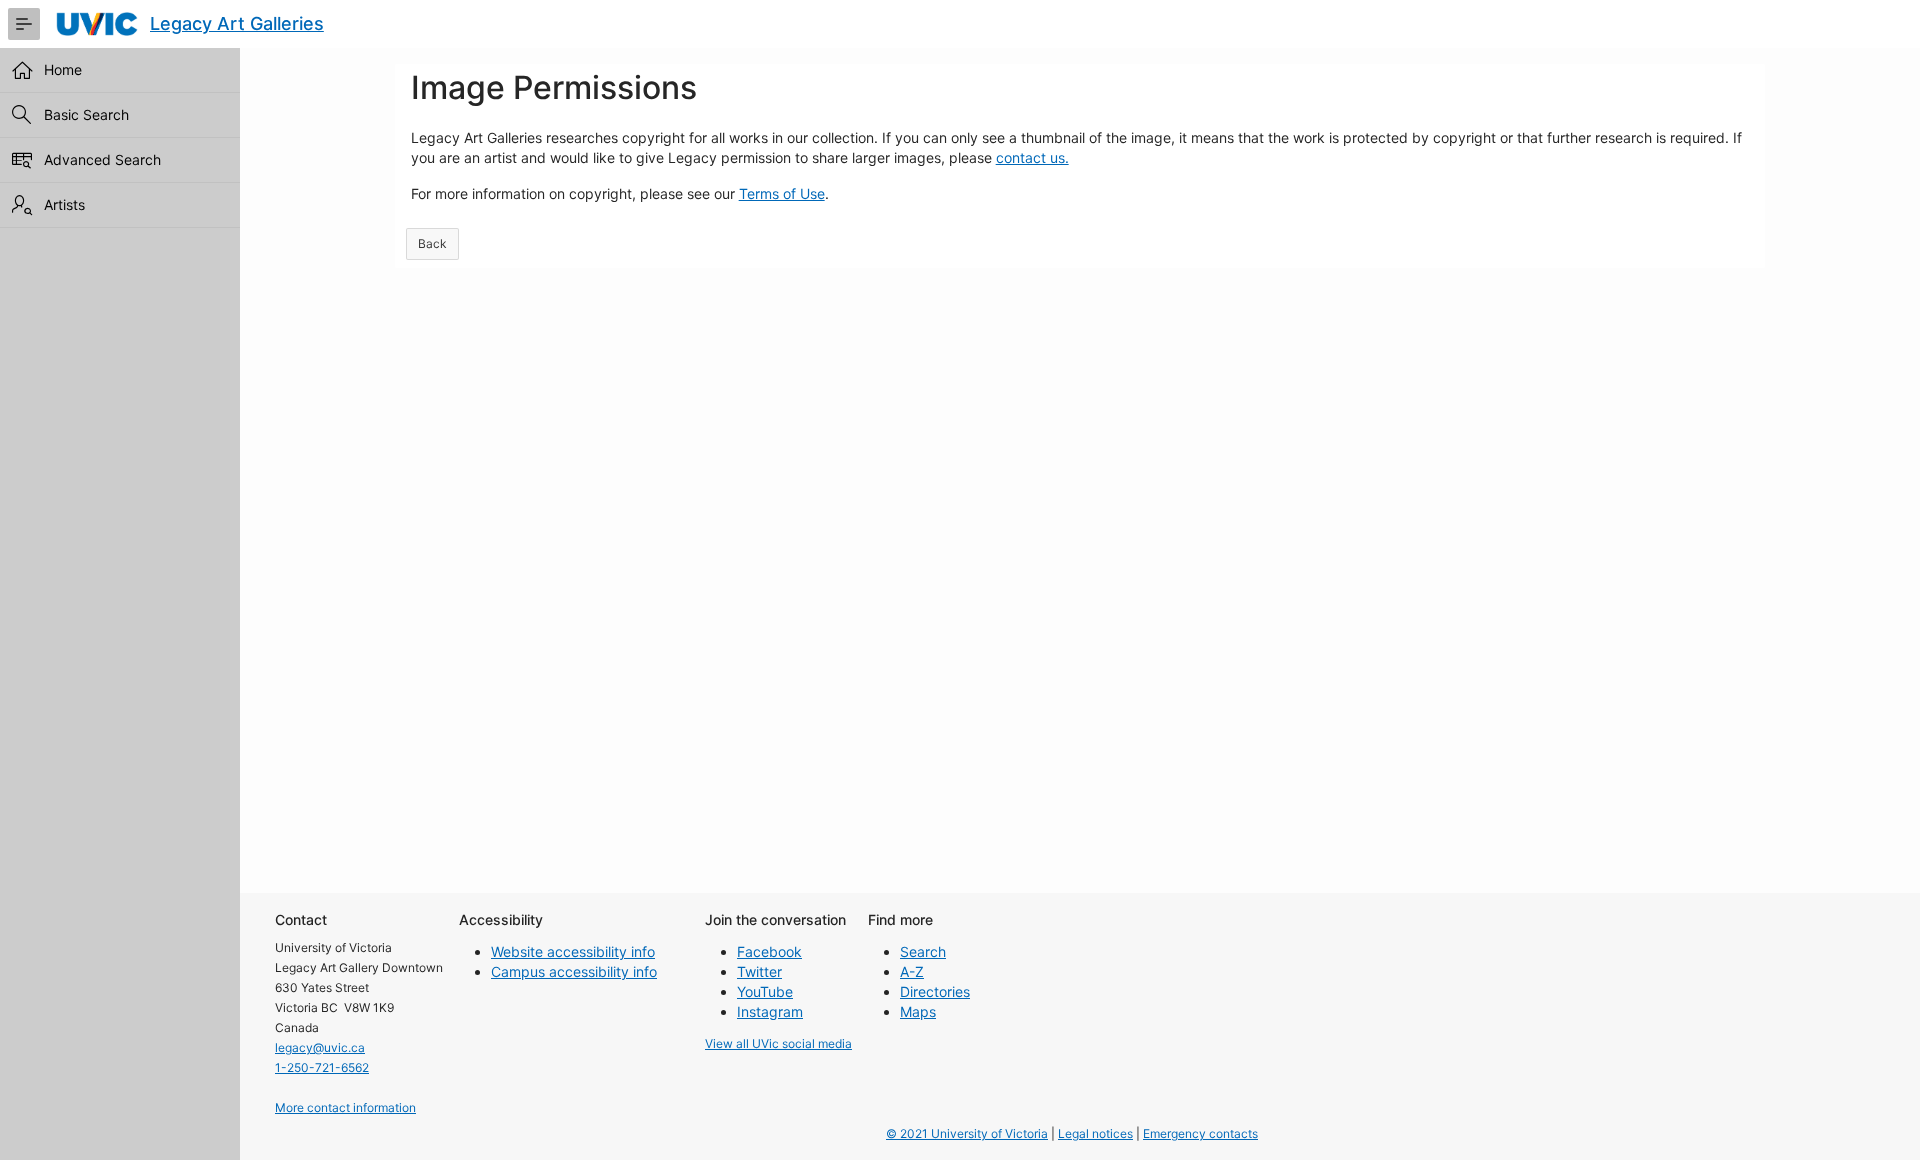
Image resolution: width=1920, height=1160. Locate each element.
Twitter (759, 971)
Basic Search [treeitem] (86, 114)
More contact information (345, 1107)
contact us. (1032, 157)
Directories (935, 991)
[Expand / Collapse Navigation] (24, 24)
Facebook (769, 951)
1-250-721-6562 (322, 1067)
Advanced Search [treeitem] (102, 159)
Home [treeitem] (63, 69)
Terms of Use (782, 193)
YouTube (765, 991)
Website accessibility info (573, 951)
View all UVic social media (778, 1043)
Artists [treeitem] (64, 204)
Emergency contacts (1200, 1133)
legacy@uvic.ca (320, 1047)
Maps (918, 1011)
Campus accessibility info (574, 971)
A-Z (912, 971)
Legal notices (1095, 1133)
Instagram (770, 1011)
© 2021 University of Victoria (967, 1133)
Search (923, 951)
